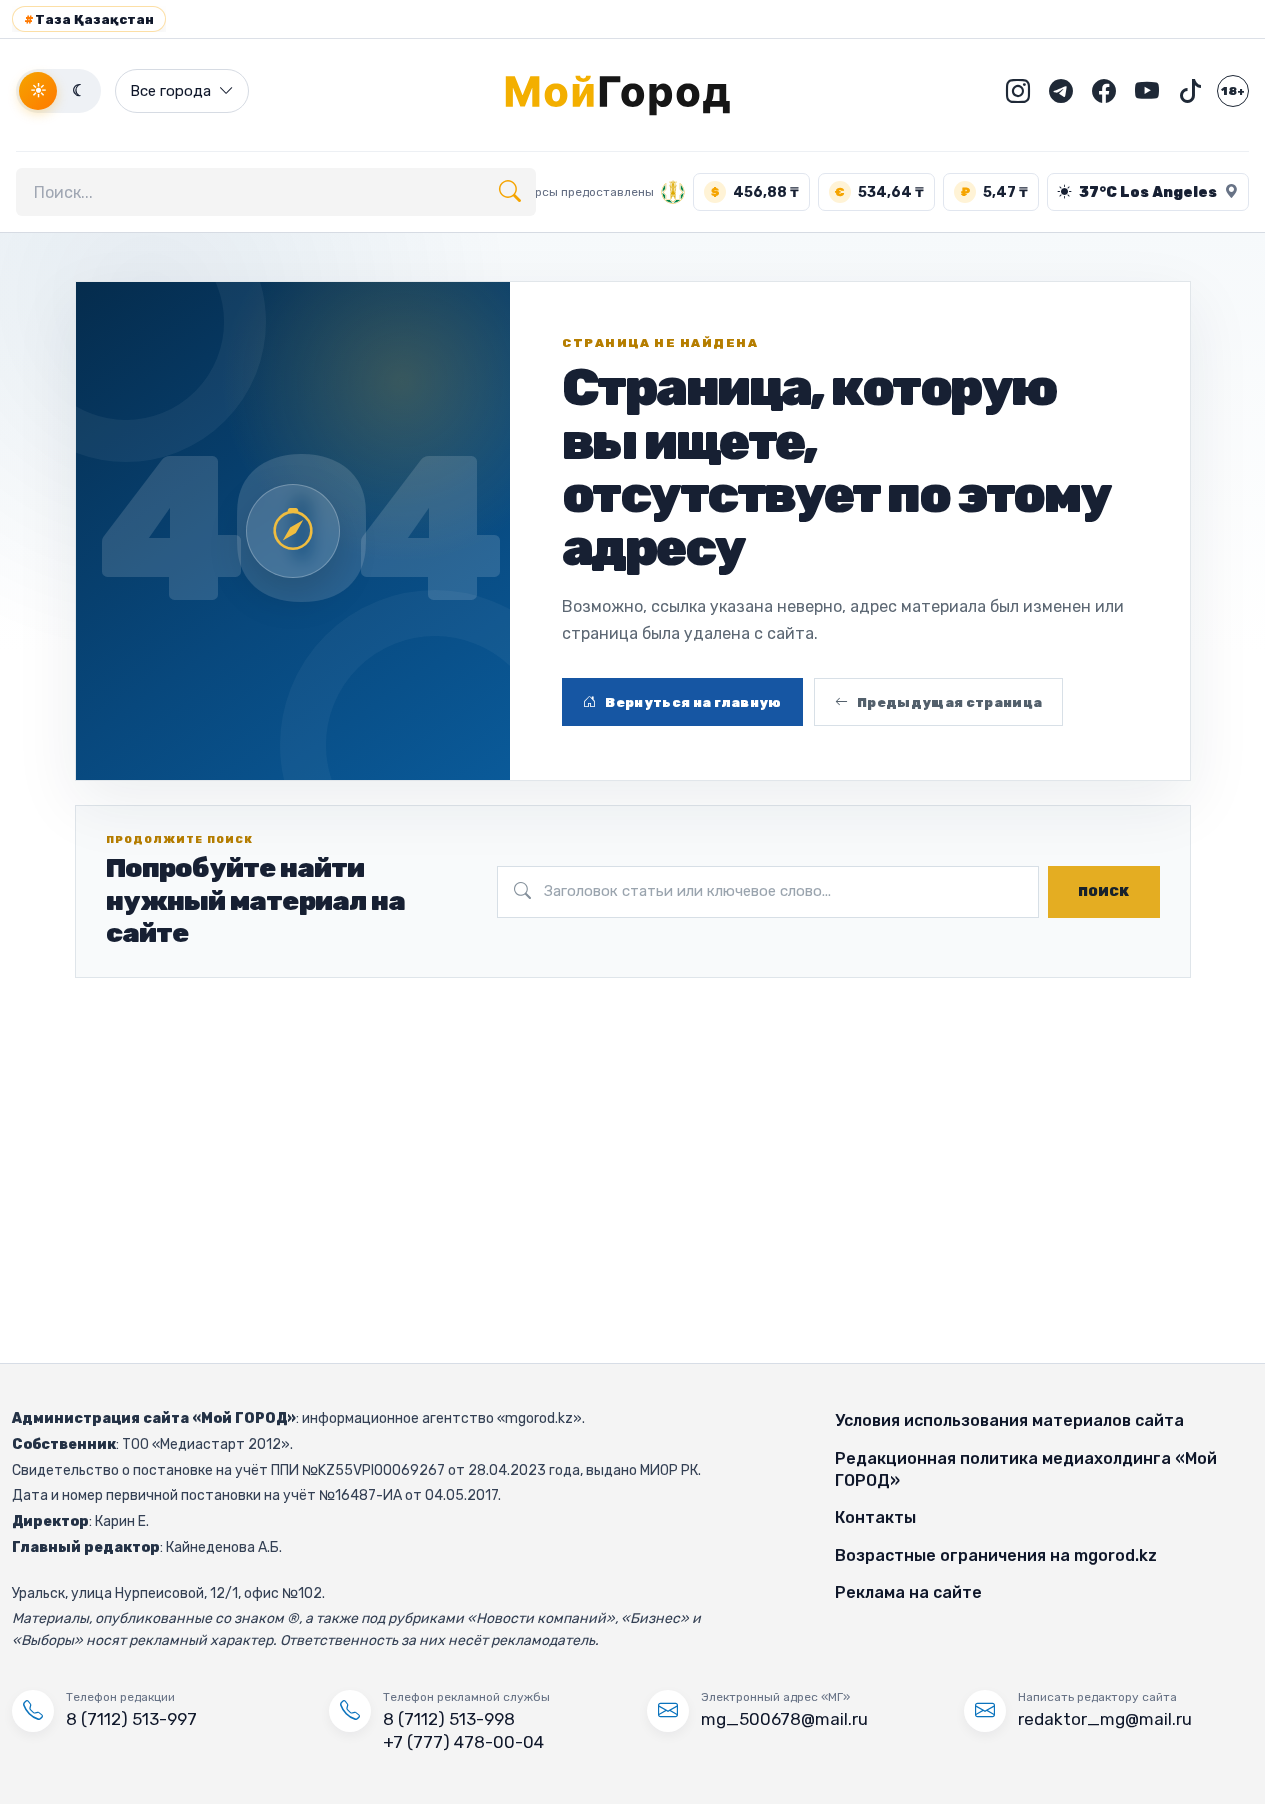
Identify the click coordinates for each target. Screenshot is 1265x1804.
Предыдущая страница (949, 702)
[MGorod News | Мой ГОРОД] (633, 91)
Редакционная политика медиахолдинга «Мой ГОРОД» (1026, 1469)
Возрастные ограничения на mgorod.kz (996, 1555)
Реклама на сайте (908, 1592)
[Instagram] (1018, 91)
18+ (1233, 91)
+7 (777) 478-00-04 (463, 1742)
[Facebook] (1104, 91)
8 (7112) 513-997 (131, 1719)
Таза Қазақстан (89, 19)
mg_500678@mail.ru (784, 1719)
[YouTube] (1147, 91)
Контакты (875, 1517)
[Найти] (510, 192)
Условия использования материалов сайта (1009, 1420)
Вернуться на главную (693, 702)
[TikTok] (1190, 91)
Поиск (1103, 891)
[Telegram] (1061, 91)
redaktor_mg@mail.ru (1105, 1719)
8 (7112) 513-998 (449, 1719)
